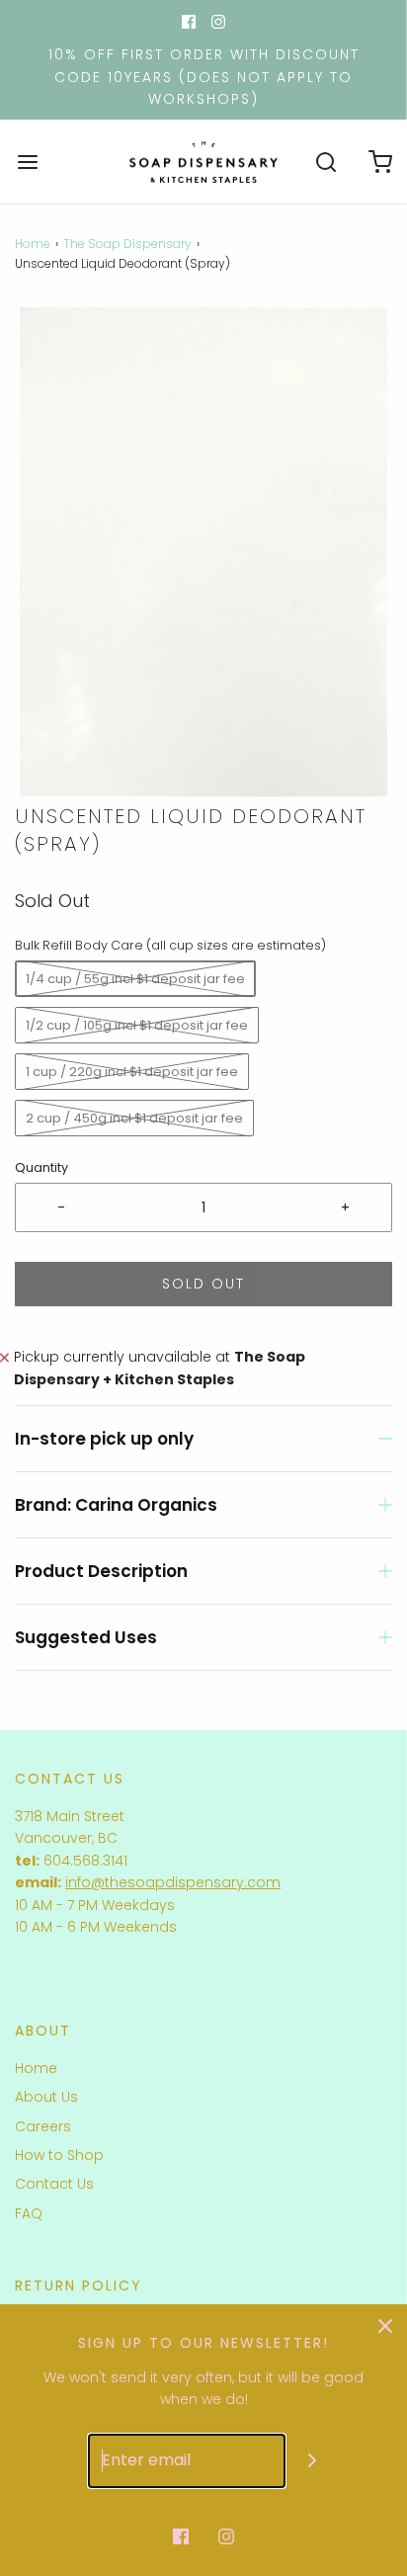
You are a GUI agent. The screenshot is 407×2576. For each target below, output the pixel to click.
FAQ (29, 2213)
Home (33, 244)
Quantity (41, 1167)
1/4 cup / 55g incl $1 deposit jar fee (135, 979)
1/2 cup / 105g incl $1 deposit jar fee (137, 1025)
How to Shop (59, 2155)
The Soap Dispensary (127, 244)
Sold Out (203, 1284)
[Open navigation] (27, 162)
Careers (43, 2126)
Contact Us (54, 2184)
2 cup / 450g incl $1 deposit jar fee (134, 1118)
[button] (203, 552)
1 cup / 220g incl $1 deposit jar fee (132, 1072)
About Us (46, 2097)
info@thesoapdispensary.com (173, 1882)
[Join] (313, 2461)
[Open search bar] (326, 162)
